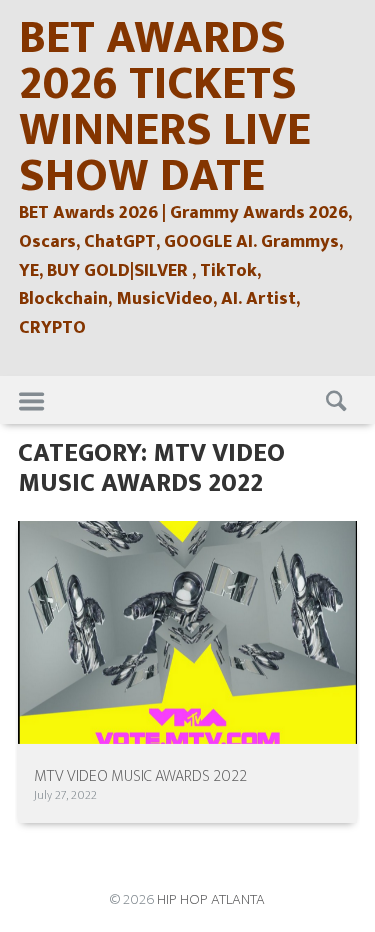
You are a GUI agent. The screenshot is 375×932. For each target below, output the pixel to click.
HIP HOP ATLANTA (211, 899)
